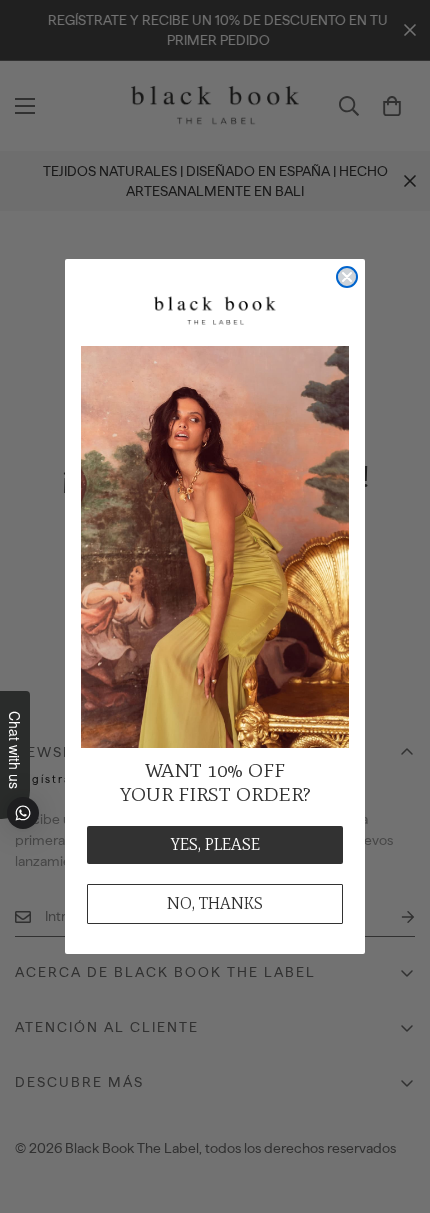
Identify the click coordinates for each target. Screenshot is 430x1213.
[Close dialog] (347, 277)
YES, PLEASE (215, 844)
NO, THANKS (215, 903)
